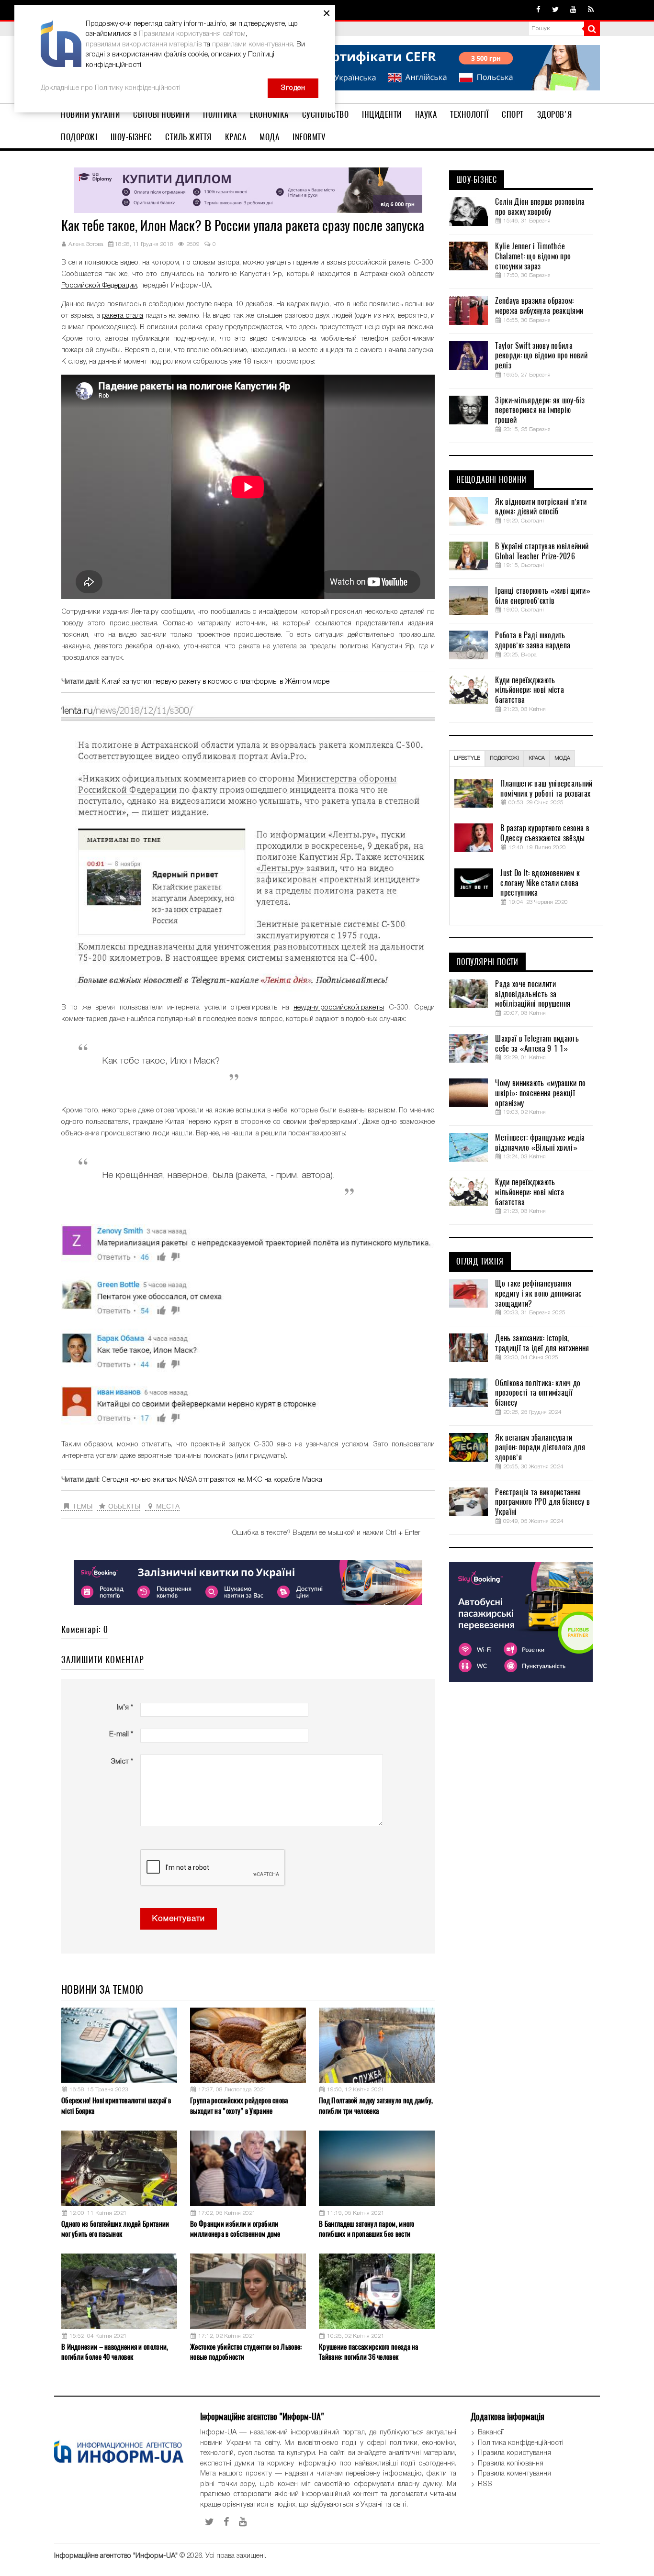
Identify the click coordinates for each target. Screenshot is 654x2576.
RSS (485, 2484)
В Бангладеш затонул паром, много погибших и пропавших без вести (367, 2229)
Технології (469, 114)
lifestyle (467, 758)
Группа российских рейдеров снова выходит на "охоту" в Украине (239, 2105)
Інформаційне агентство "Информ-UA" (116, 2556)
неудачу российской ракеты (339, 1008)
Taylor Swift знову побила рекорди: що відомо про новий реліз (541, 356)
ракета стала (123, 316)
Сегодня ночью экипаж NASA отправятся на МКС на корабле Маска (212, 1480)
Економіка (269, 114)
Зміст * (122, 1762)
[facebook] (538, 10)
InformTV (309, 137)
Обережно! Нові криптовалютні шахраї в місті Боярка (116, 2105)
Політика (220, 114)
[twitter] (555, 10)
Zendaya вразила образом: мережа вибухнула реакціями (539, 306)
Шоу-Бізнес (131, 137)
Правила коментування (514, 2474)
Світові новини (161, 114)
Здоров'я (555, 114)
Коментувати (179, 1919)
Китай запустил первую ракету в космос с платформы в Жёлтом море (215, 682)
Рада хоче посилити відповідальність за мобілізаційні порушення (533, 994)
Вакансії (491, 2432)
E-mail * (121, 1734)
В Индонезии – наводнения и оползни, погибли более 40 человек (115, 2352)
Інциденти (382, 114)
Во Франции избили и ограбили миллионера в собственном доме (235, 2229)
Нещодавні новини (491, 480)
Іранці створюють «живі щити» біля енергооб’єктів (542, 596)
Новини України (90, 114)
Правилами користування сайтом (192, 34)
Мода (269, 137)
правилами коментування (253, 44)
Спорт (513, 114)
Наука (426, 114)
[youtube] (573, 10)
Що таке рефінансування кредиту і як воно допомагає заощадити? (538, 1294)
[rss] (591, 10)
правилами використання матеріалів (144, 44)
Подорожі (79, 137)
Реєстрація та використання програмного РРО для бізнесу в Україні (542, 1502)
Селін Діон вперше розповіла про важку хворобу (540, 207)
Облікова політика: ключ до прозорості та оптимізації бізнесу (538, 1393)
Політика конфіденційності (521, 2443)
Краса (236, 137)
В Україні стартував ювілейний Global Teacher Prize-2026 (542, 551)
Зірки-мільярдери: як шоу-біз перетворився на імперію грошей (540, 411)
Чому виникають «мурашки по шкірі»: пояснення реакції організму (540, 1093)
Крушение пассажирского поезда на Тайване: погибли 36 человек (369, 2352)
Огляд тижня (480, 1262)
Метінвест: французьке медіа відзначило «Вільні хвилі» (540, 1143)
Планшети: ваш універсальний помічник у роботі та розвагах (546, 789)
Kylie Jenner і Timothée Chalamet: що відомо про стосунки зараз (533, 256)
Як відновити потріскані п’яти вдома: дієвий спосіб (541, 507)
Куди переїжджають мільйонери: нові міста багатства (530, 690)
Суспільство (326, 114)
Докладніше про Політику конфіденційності (111, 88)
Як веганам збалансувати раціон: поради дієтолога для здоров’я (540, 1448)
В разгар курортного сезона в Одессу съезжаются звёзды (545, 833)
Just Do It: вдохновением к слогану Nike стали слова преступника (540, 883)
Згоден (293, 88)
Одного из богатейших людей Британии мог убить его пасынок (115, 2229)
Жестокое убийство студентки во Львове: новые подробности (246, 2352)
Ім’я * (125, 1708)
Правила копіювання (511, 2464)
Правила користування (514, 2453)
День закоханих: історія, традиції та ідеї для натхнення (542, 1343)
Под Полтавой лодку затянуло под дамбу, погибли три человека (376, 2105)
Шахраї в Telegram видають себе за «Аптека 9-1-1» (537, 1044)
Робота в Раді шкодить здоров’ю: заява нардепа (533, 640)
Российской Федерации (99, 286)
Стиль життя (188, 137)
